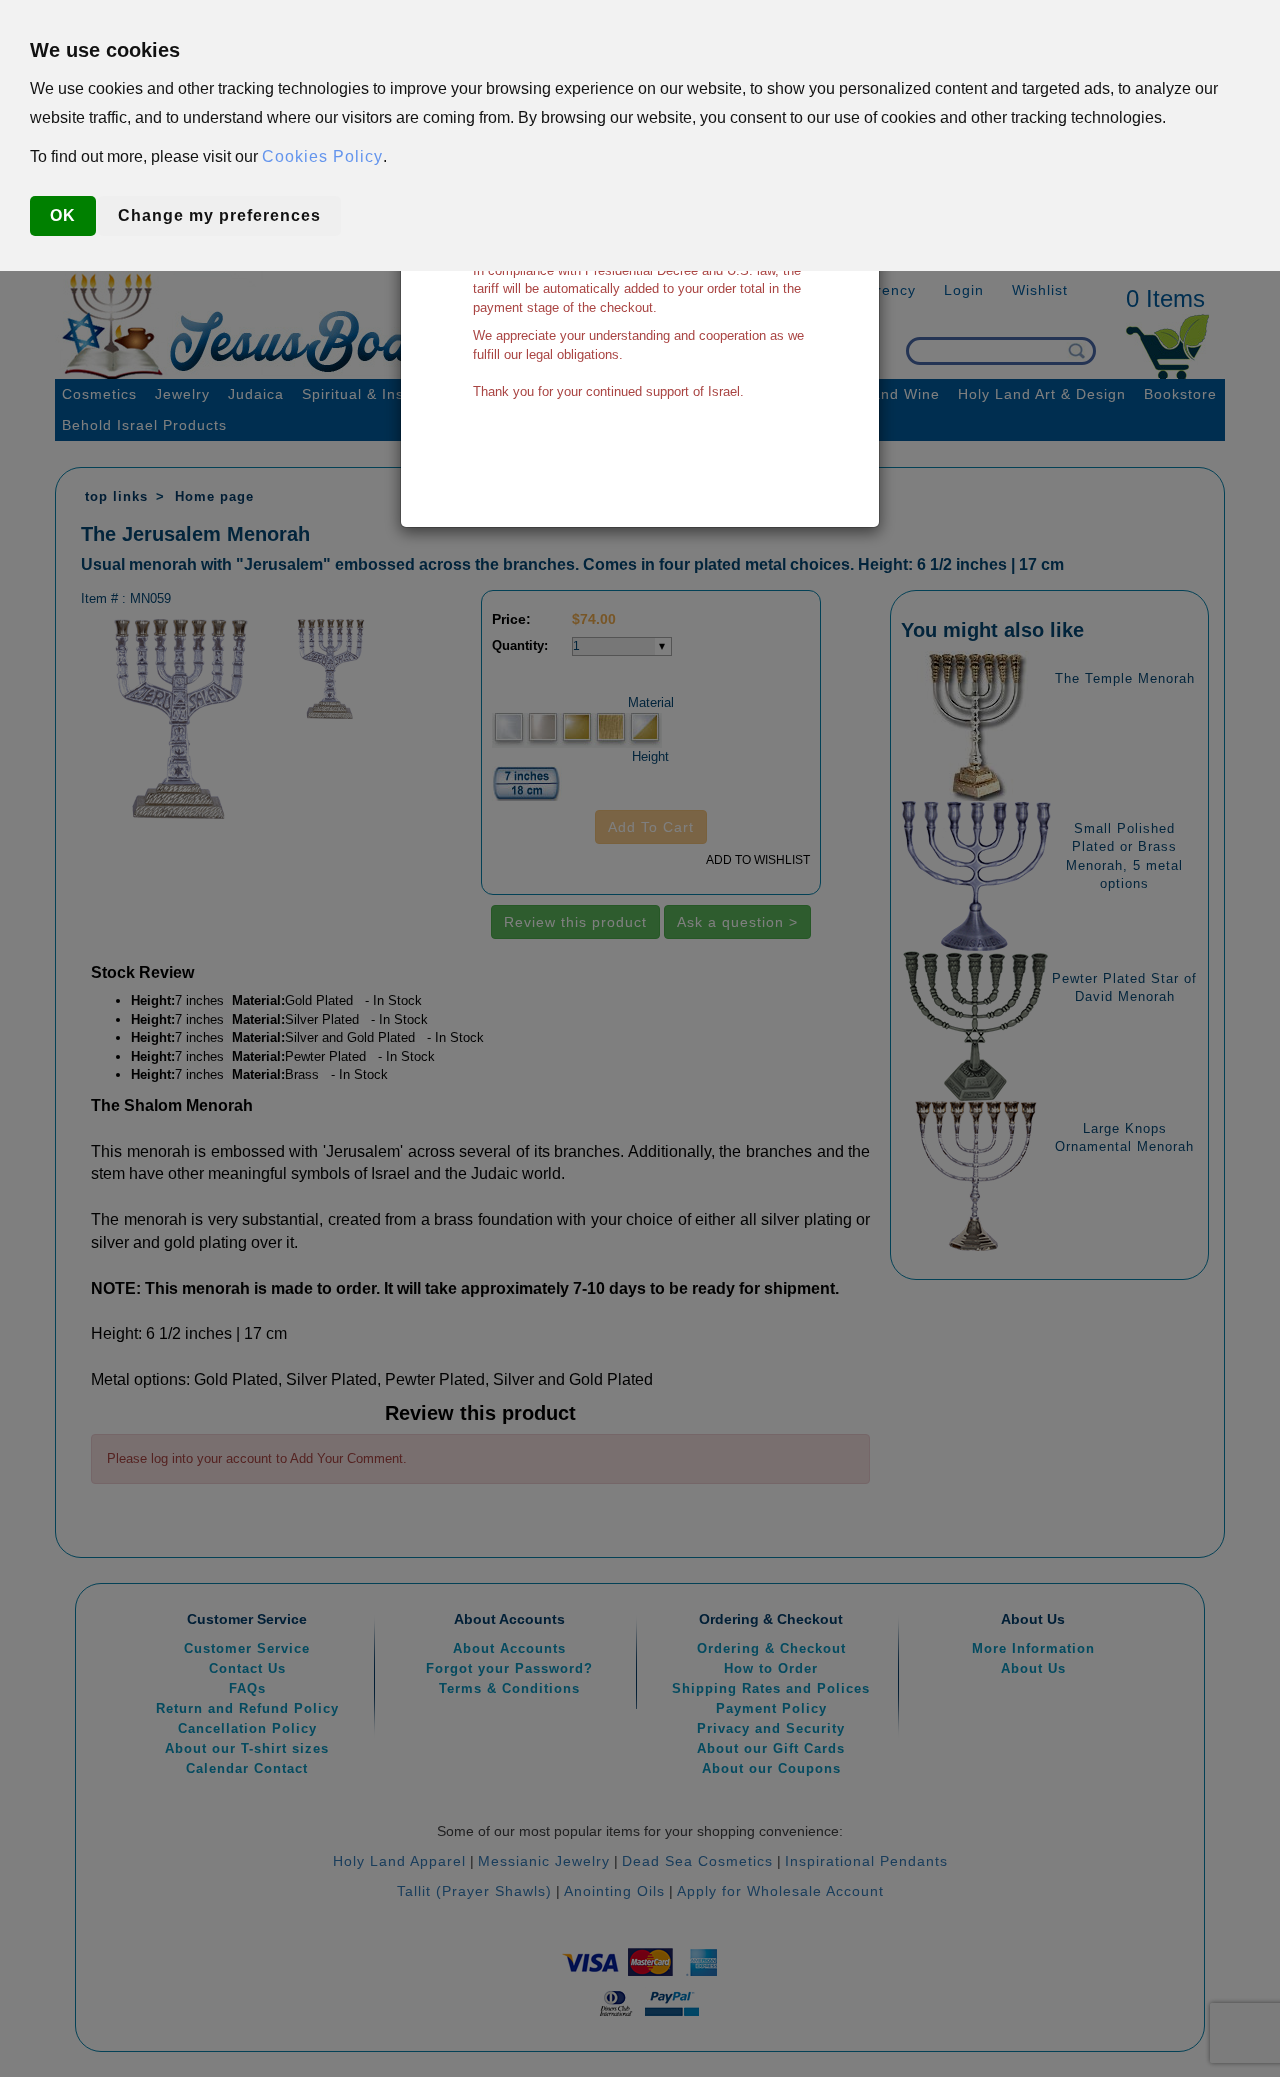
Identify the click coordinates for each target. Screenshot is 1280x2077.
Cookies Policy (322, 156)
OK (63, 215)
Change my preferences (219, 215)
